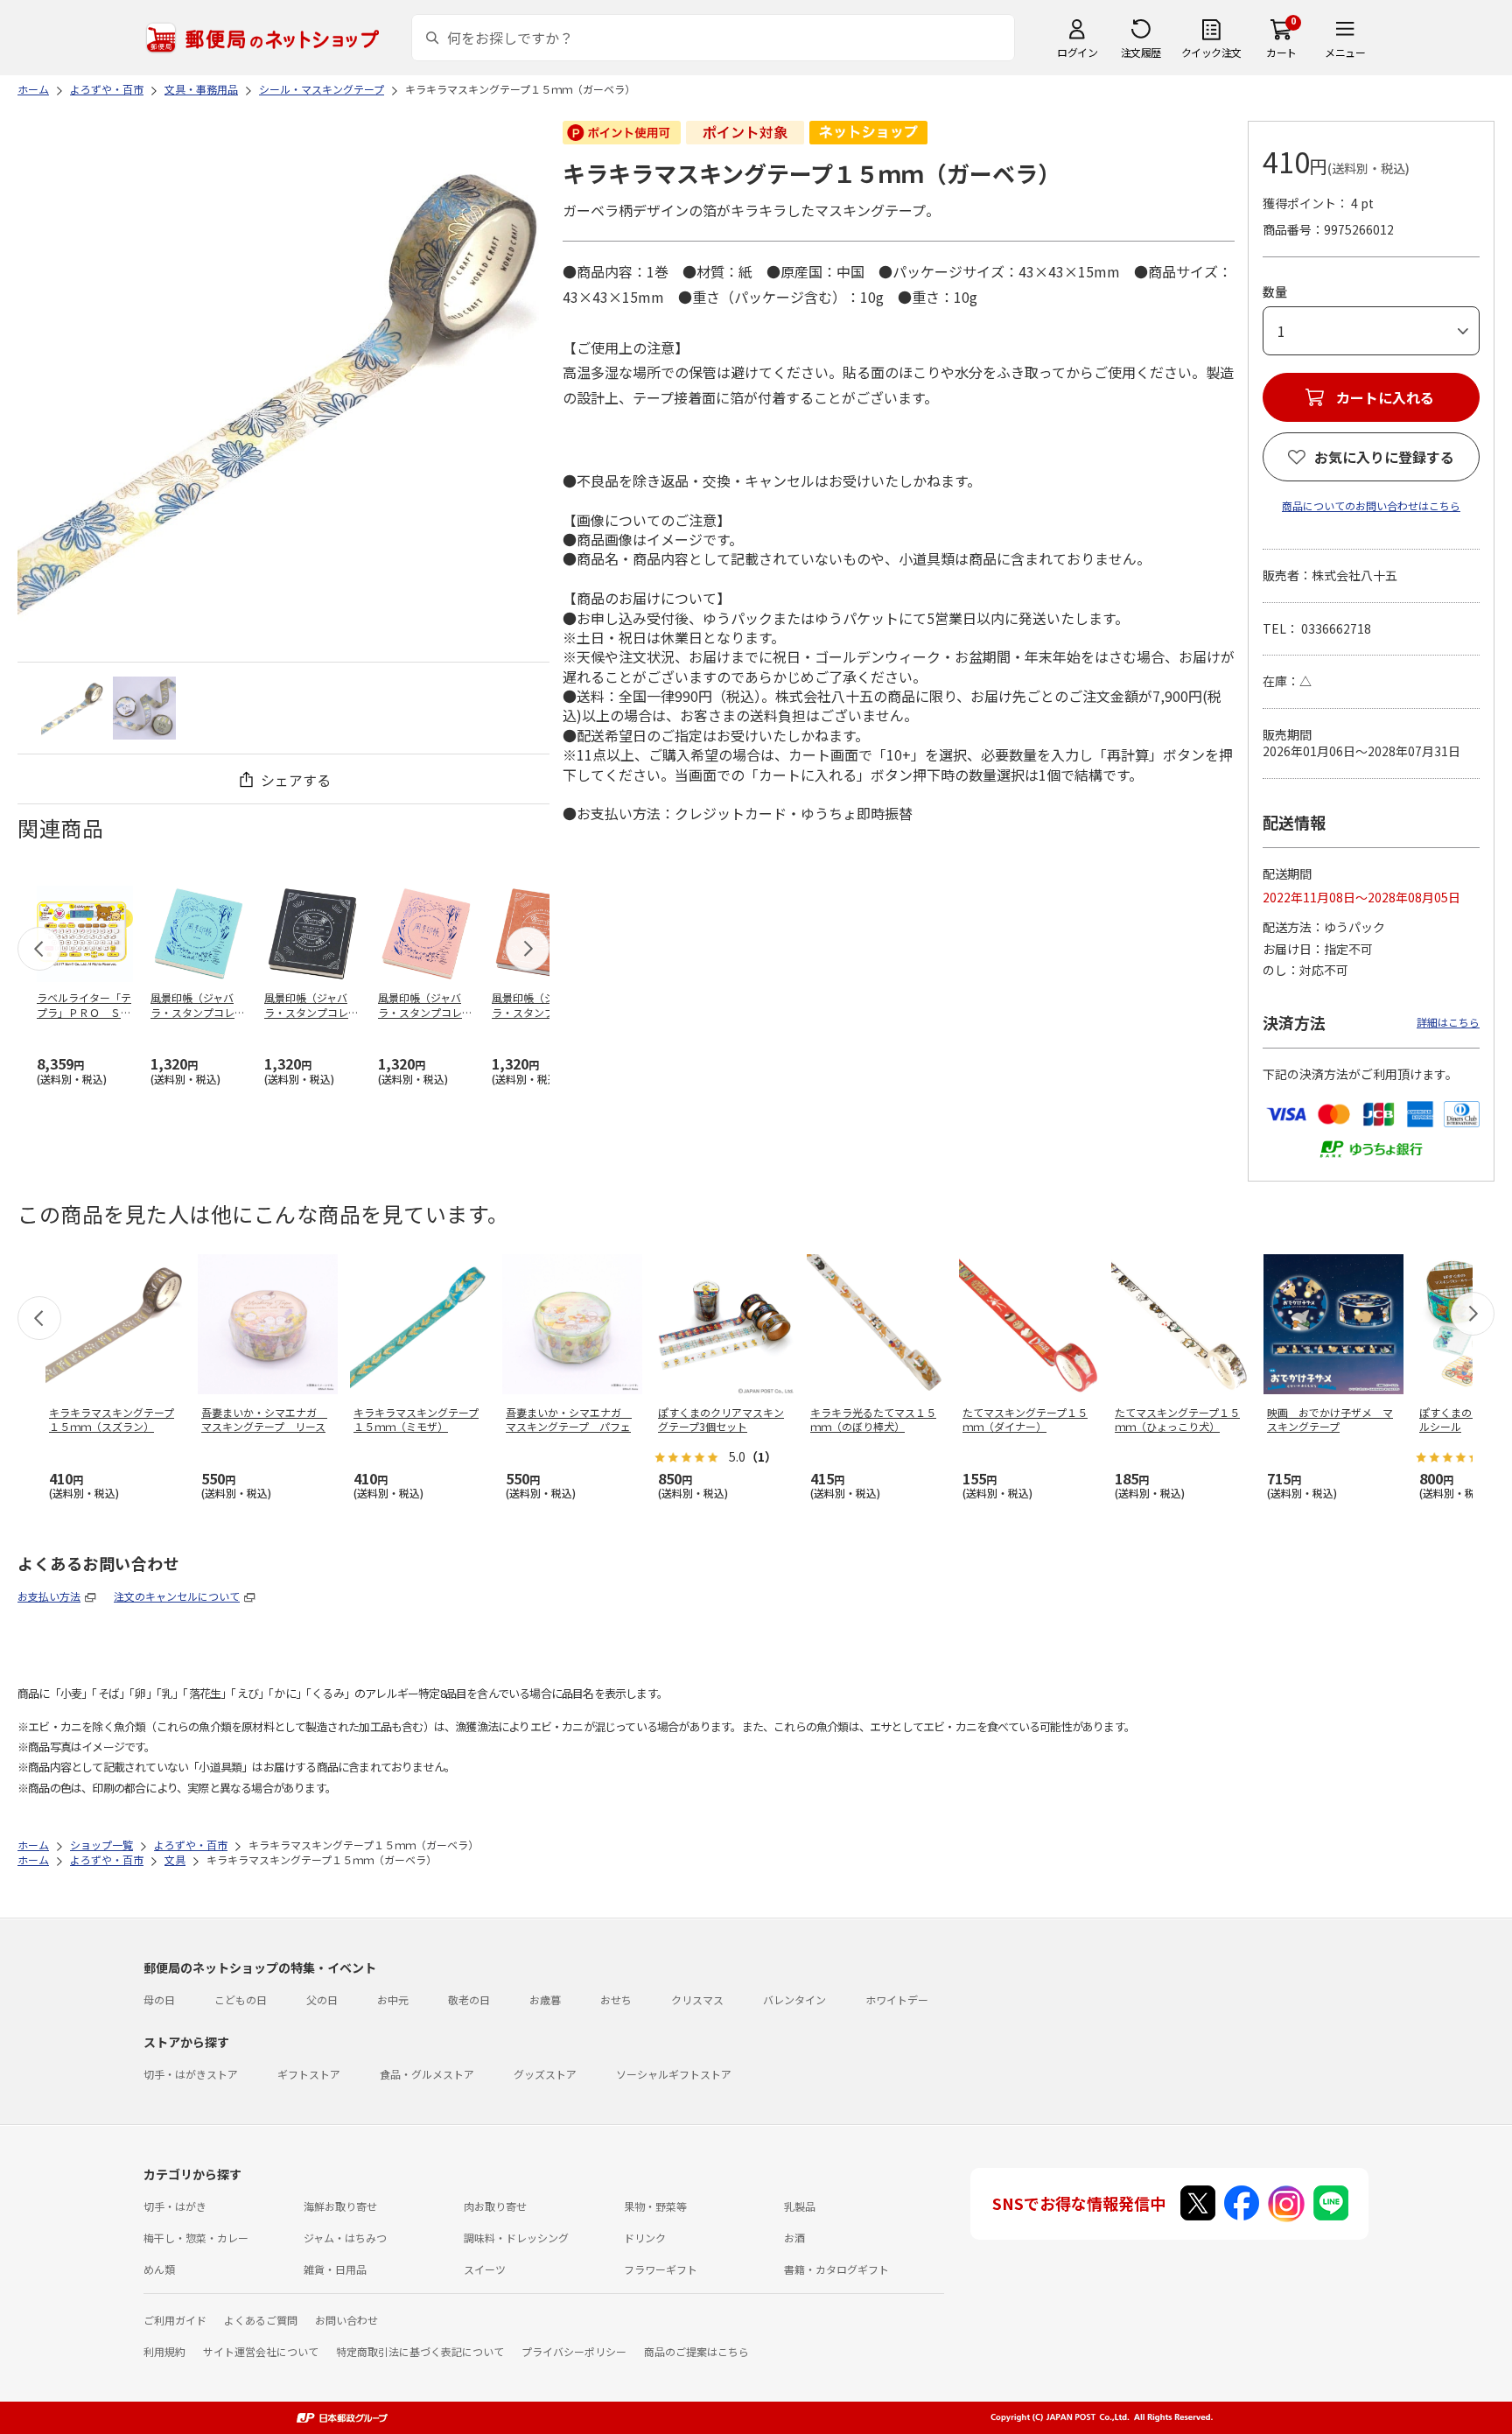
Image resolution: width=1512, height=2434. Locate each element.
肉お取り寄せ (495, 2206)
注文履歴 (1141, 52)
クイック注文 (1211, 52)
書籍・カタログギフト (836, 2269)
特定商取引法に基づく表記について (420, 2351)
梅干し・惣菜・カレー (196, 2238)
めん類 (159, 2269)
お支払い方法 (49, 1596)
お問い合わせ (346, 2320)
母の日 (159, 1999)
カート (1281, 52)
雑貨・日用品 (335, 2269)
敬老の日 (469, 1999)
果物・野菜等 (655, 2206)
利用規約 (164, 2351)
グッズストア (545, 2074)
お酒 (794, 2238)
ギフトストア (309, 2074)
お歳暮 (545, 1999)
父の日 (322, 1999)
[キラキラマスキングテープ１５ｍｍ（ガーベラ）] (73, 708)
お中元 (393, 1999)
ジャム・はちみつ (345, 2238)
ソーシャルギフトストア (674, 2074)
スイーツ (485, 2269)
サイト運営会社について (261, 2351)
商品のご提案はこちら (696, 2351)
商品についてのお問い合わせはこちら (1371, 505)
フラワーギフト (661, 2269)
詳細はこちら (1448, 1022)
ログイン (1077, 52)
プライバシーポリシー (574, 2351)
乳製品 (800, 2206)
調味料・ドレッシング (516, 2238)
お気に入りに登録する (1384, 457)
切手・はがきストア (191, 2074)
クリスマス (697, 1999)
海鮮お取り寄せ (340, 2206)
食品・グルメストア (427, 2074)
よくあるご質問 (261, 2320)
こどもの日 (241, 1999)
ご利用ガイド (175, 2320)
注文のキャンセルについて (177, 1596)
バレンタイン (794, 1999)
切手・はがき (175, 2206)
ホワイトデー (897, 1999)
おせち (616, 1999)
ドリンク (645, 2238)
